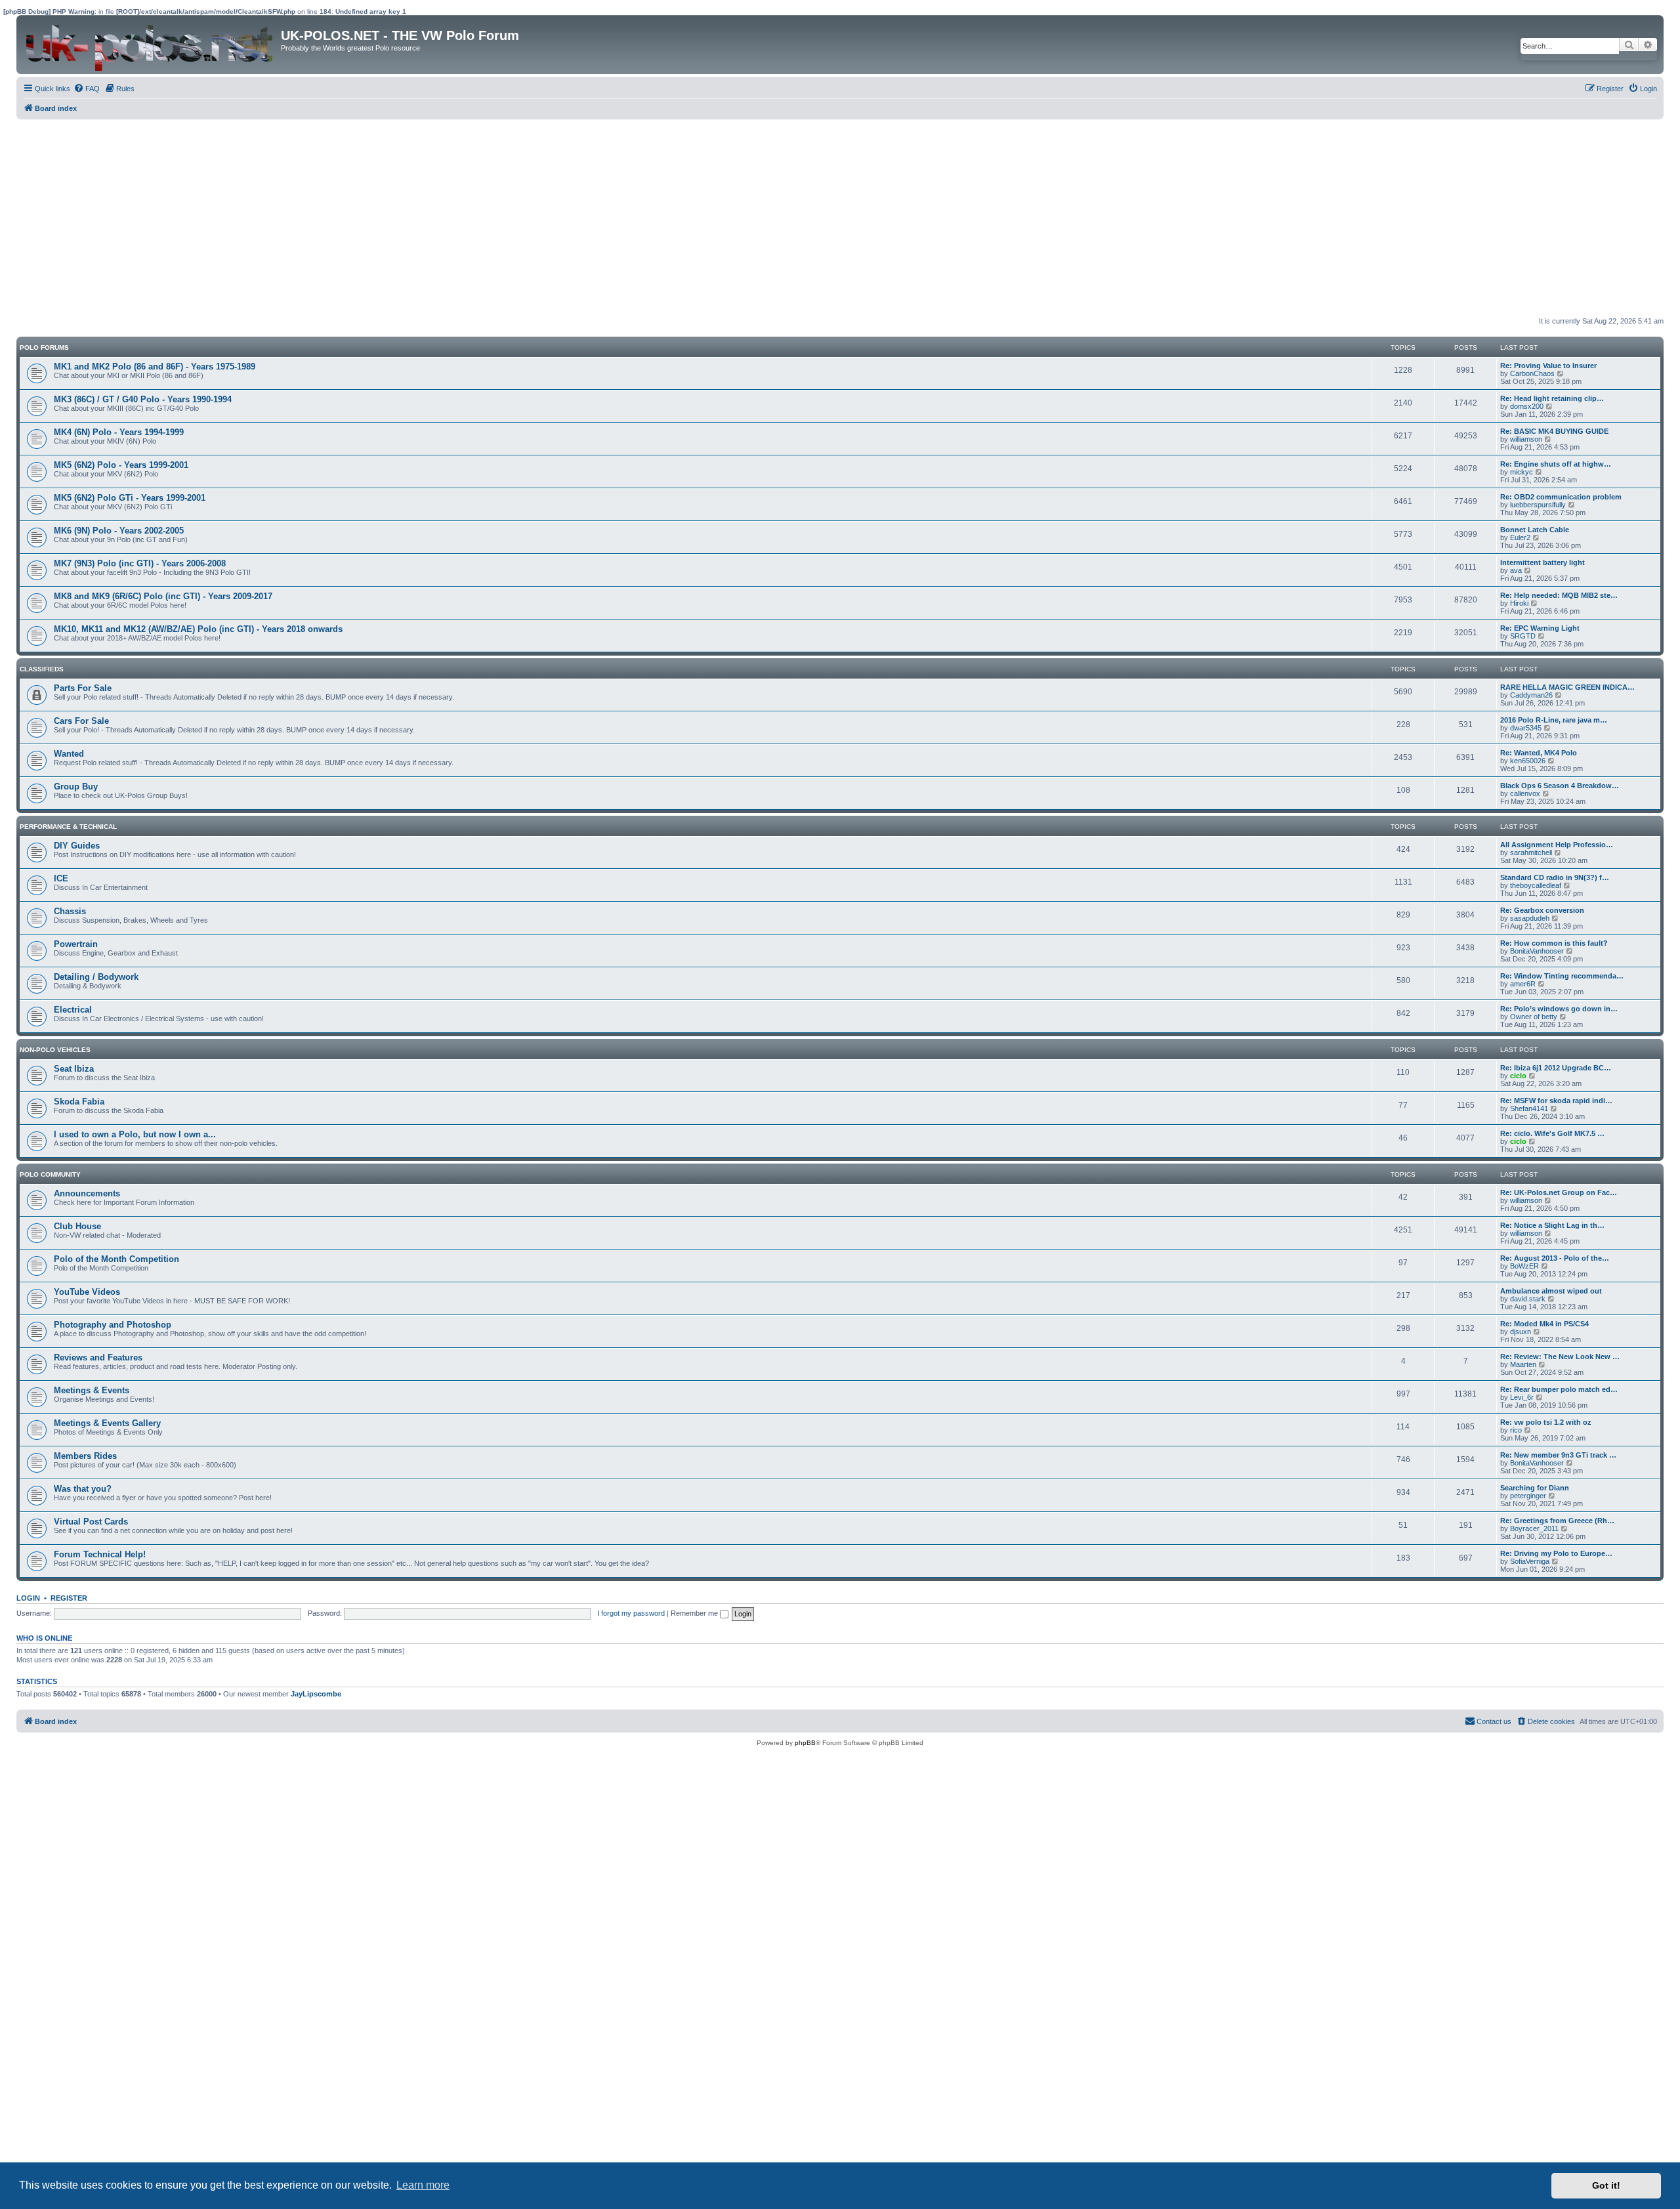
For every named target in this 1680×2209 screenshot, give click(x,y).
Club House (77, 1226)
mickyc (1522, 472)
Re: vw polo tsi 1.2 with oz (1546, 1422)
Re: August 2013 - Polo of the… (1555, 1258)
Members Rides (85, 1456)
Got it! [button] (1606, 2185)
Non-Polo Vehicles (55, 1050)
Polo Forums (44, 347)
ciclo (1518, 1076)
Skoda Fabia (79, 1102)
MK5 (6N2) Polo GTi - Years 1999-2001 (130, 498)
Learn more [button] (423, 2185)
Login (28, 1598)
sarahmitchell (1531, 852)
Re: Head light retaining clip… (1552, 398)
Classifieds (42, 669)
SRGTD (1523, 636)
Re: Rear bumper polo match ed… (1559, 1389)
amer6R (1523, 984)
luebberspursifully (1538, 505)
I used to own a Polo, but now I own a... (135, 1134)
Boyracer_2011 (1534, 1528)
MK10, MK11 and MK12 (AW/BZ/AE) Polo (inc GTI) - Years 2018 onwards (198, 629)
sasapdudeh (1530, 918)
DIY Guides (77, 846)
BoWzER (1524, 1266)
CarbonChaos (1532, 373)
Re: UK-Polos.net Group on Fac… (1559, 1192)
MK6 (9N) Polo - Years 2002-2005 (119, 531)
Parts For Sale (83, 688)
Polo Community (50, 1174)
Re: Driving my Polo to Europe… (1556, 1553)
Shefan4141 (1529, 1108)
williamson (1526, 439)
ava (1516, 570)
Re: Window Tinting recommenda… (1562, 976)
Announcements (87, 1193)
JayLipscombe (316, 1694)
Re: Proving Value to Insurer (1548, 366)
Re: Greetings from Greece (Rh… (1557, 1521)
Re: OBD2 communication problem (1561, 497)
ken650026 (1528, 761)
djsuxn (1521, 1332)
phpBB (805, 1743)
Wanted (69, 754)
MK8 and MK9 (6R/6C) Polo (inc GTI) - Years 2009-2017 (163, 596)
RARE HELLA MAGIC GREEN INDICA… (1567, 687)
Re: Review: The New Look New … (1560, 1357)
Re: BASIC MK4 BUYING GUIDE (1554, 431)
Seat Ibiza (74, 1069)
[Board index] (150, 45)
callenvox (1525, 793)
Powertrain (76, 944)
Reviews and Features (98, 1357)
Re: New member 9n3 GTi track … (1558, 1455)
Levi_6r (1522, 1397)
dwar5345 (1526, 728)
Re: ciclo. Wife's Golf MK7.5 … (1552, 1133)
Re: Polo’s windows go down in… (1559, 1009)
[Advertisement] (410, 218)
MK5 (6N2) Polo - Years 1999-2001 (121, 465)
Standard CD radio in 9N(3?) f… (1555, 877)
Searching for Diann (1535, 1488)
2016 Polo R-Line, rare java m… (1554, 720)
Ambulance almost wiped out (1551, 1291)
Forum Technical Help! (100, 1554)
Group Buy (76, 787)
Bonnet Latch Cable (1535, 530)
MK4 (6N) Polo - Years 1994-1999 (119, 432)
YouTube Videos (87, 1292)
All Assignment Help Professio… (1557, 845)
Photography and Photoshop (113, 1325)
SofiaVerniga (1530, 1561)
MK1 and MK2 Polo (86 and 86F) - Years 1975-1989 (155, 367)
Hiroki (1519, 603)
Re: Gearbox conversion (1542, 910)
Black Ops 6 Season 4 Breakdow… (1560, 786)
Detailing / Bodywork (96, 977)
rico (1516, 1430)
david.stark (1528, 1299)
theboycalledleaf (1536, 885)
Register (69, 1598)
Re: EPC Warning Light (1540, 628)
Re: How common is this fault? (1554, 943)
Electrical (73, 1010)
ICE (61, 878)
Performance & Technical (68, 827)
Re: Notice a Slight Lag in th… (1552, 1225)
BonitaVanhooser (1537, 951)
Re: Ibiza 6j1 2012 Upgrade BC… (1556, 1068)
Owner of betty (1534, 1017)
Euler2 (1520, 537)
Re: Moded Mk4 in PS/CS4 (1544, 1324)
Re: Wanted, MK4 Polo (1539, 753)
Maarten (1523, 1364)
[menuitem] (87, 89)
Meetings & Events (92, 1390)
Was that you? (83, 1489)
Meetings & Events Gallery (107, 1423)
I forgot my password (631, 1613)
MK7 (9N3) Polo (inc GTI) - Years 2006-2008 (140, 563)
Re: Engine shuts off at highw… (1556, 464)
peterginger (1528, 1496)
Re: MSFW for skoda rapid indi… (1556, 1101)
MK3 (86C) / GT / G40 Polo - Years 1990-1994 (143, 399)
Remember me (695, 1613)
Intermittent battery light (1543, 562)
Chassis (70, 911)
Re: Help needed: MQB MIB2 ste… (1559, 595)
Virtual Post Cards (91, 1522)
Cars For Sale (81, 721)
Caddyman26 (1531, 695)
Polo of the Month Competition (116, 1259)
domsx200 (1527, 406)
